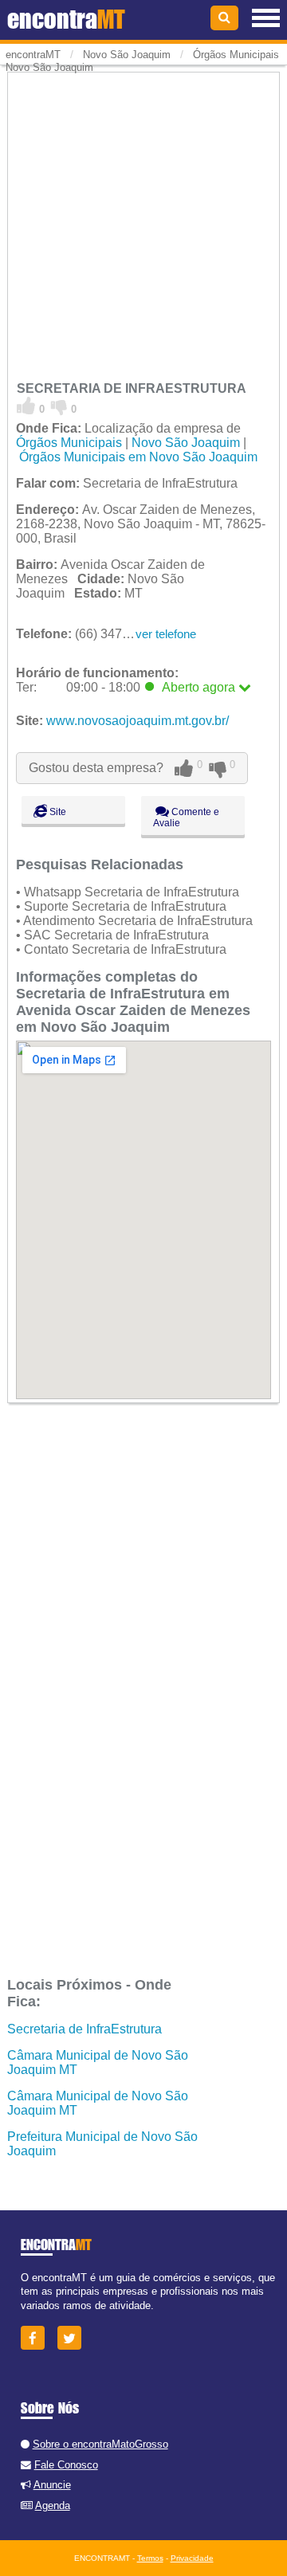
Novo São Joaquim (186, 443)
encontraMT (33, 55)
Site (57, 812)
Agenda (53, 2505)
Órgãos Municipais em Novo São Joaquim (138, 457)
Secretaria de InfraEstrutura (85, 2029)
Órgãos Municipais (69, 443)
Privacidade (192, 2558)
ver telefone (166, 634)
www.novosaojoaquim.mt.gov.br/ (138, 721)
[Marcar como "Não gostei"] (59, 406)
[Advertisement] (143, 218)
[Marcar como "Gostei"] (26, 406)
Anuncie (52, 2485)
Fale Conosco (66, 2465)
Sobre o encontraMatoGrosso (100, 2444)
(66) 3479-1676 (89, 634)
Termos (150, 2558)
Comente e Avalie (186, 817)
